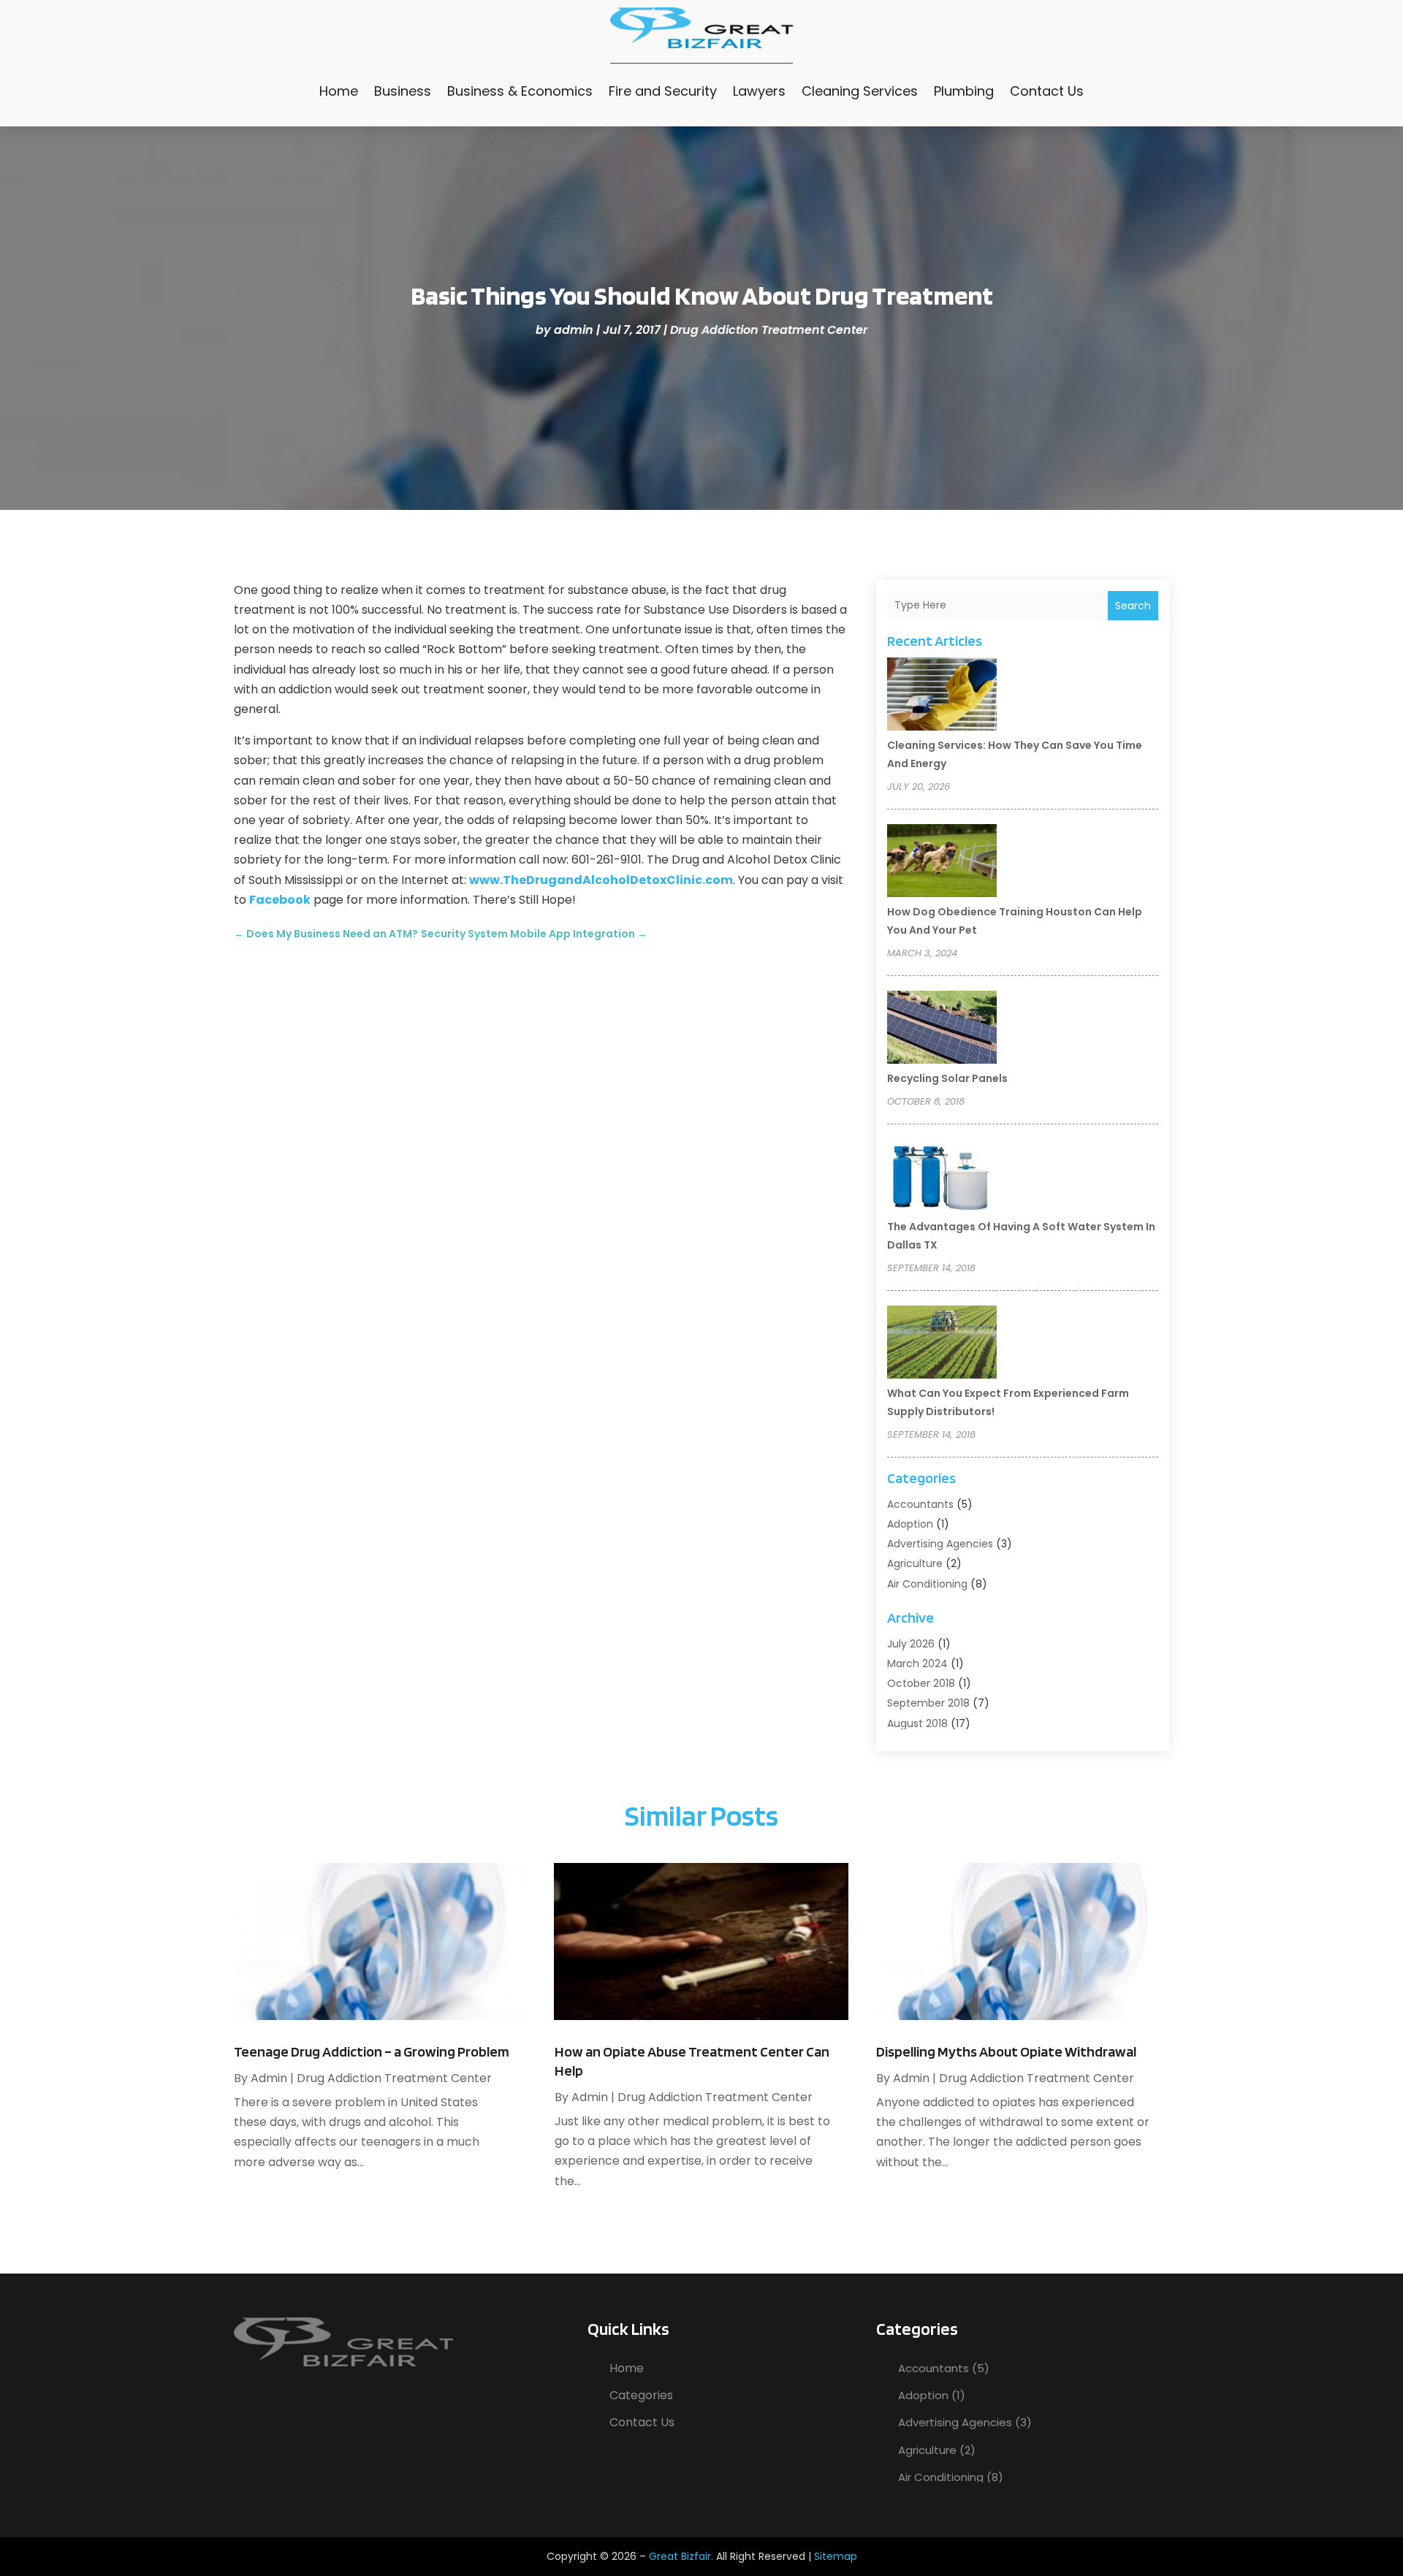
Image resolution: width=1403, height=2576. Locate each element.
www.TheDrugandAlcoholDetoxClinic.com (601, 880)
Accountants (920, 1504)
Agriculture (915, 1563)
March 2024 (917, 1664)
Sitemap (836, 2556)
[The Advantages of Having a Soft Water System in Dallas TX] (942, 1178)
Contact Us (1047, 91)
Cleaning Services (860, 91)
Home (339, 91)
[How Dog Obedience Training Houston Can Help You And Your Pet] (942, 863)
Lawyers (759, 91)
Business (403, 91)
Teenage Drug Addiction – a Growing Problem (372, 2051)
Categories (641, 2395)
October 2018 (921, 1683)
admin (574, 330)
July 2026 (911, 1644)
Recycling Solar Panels (947, 1078)
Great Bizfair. (681, 2556)
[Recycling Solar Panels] (942, 1029)
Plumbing (964, 91)
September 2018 (928, 1703)
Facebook (280, 900)
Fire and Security (663, 91)
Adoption (910, 1524)
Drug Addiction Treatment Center (769, 330)
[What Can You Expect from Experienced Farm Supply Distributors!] (942, 1344)
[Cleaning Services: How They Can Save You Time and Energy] (942, 696)
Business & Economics (520, 91)
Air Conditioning (927, 1584)
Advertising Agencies (940, 1544)
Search (1133, 606)
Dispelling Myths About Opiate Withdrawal (1006, 2051)
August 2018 (917, 1723)
